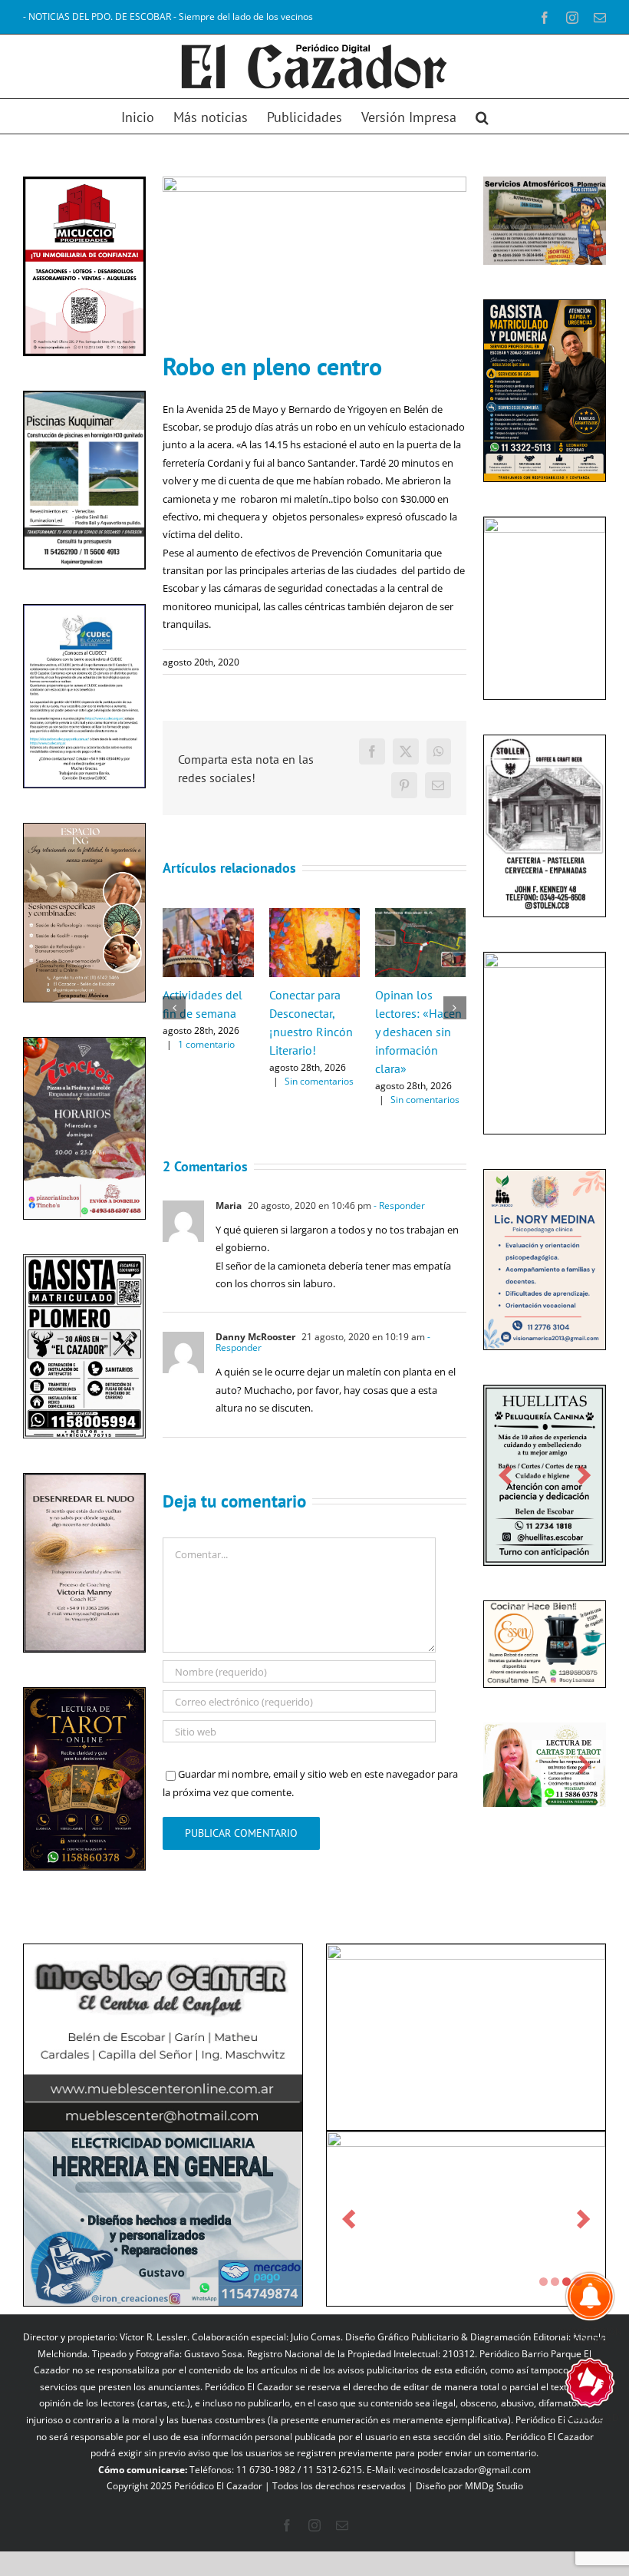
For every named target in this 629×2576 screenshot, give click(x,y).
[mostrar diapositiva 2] (555, 2282)
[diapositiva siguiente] (124, 1779)
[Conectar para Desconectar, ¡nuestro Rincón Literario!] (314, 915)
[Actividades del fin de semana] (208, 915)
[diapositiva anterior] (45, 1779)
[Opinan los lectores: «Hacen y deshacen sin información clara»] (420, 915)
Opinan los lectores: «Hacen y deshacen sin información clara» (418, 1032)
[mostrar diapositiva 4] (578, 2282)
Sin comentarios (319, 1081)
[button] (482, 116)
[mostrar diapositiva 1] (543, 2282)
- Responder (398, 1205)
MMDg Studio (494, 2486)
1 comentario (206, 1044)
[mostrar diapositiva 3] (566, 2282)
